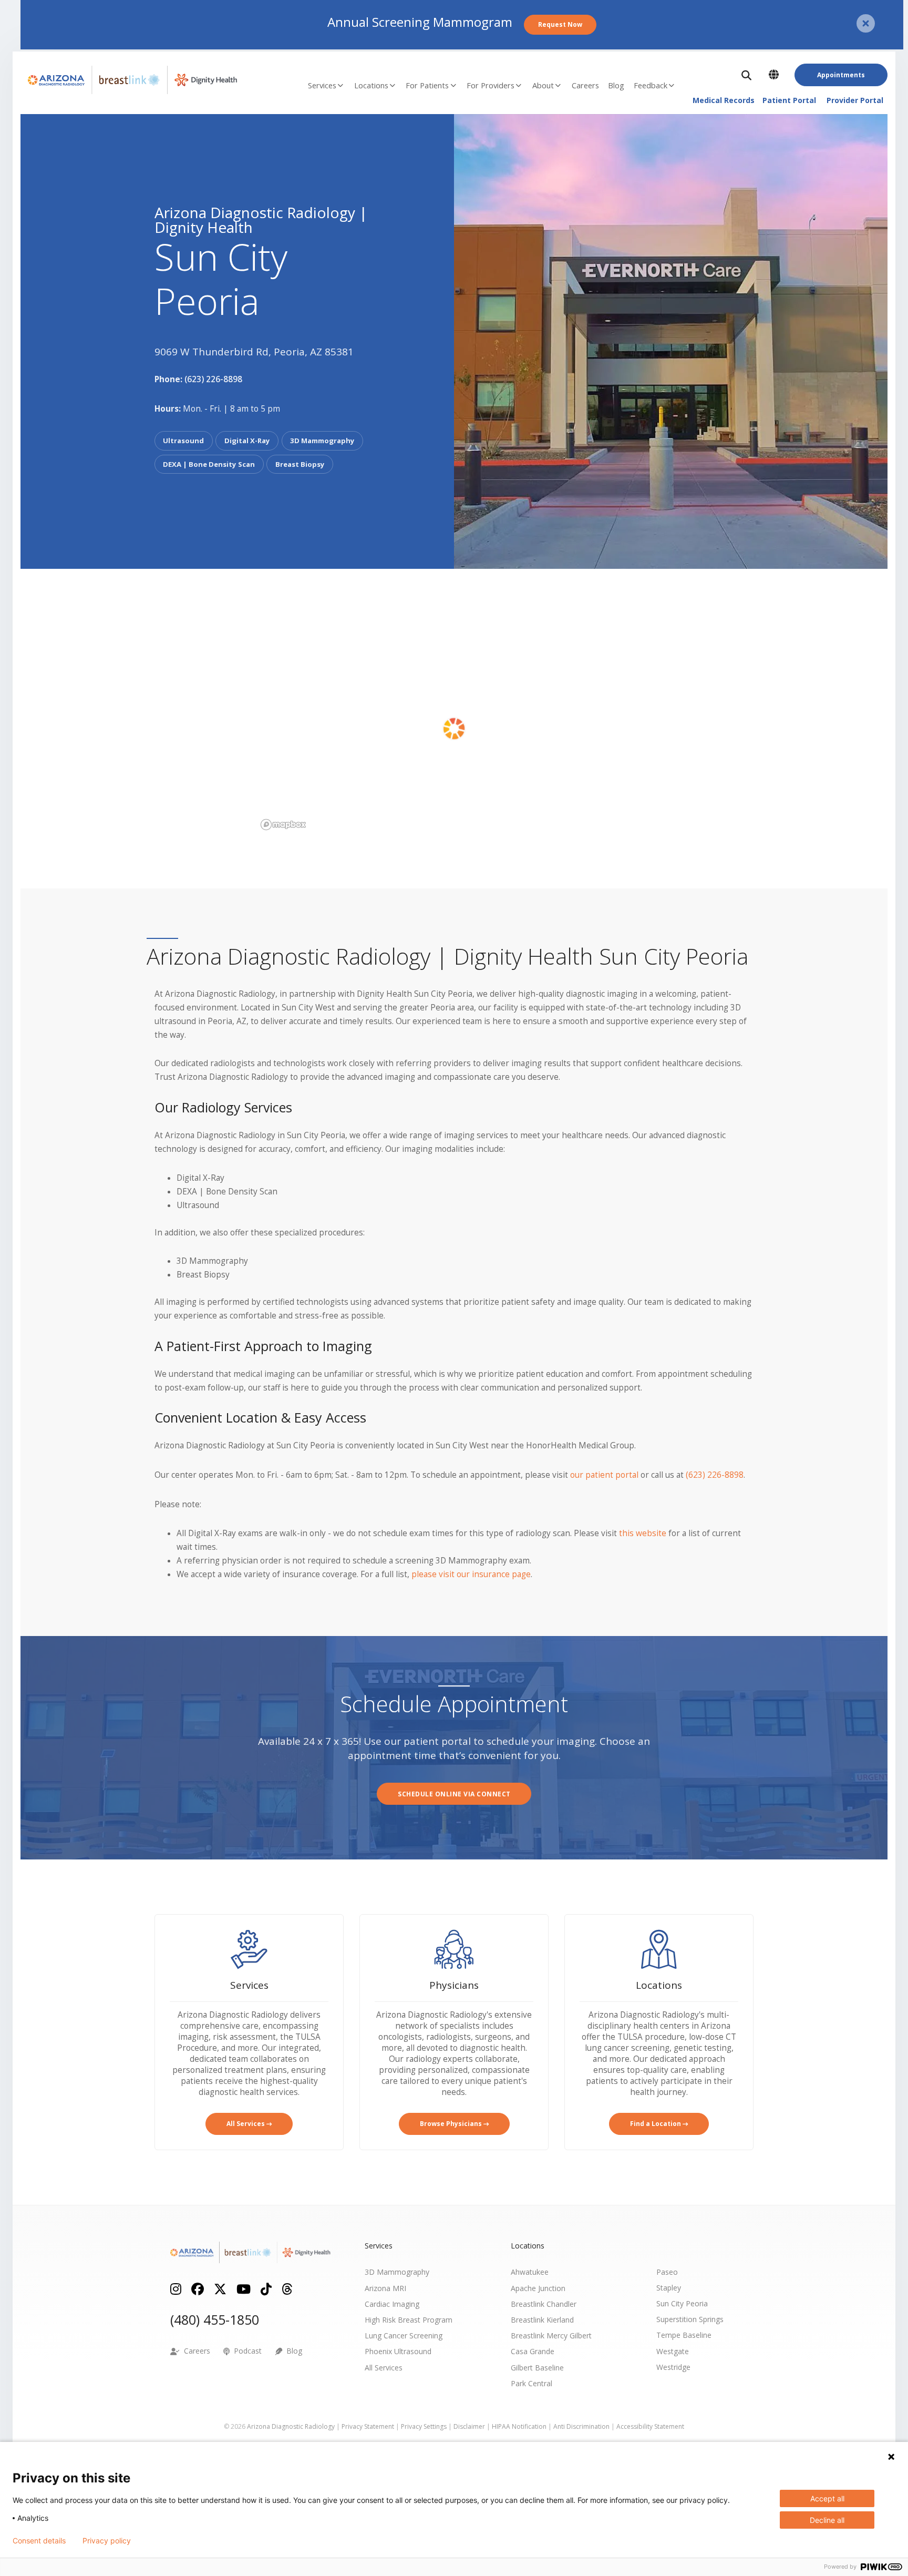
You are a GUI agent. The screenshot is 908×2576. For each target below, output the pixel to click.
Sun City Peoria (682, 2303)
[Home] (126, 80)
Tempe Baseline (684, 2335)
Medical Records (724, 100)
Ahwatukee (530, 2272)
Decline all (827, 2520)
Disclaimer (469, 2426)
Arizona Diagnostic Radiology (291, 2426)
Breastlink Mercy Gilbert (551, 2335)
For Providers (491, 85)
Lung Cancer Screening (404, 2335)
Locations (371, 85)
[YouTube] (244, 2288)
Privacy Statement (368, 2426)
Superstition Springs (690, 2319)
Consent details (39, 2541)
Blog (616, 85)
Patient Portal (789, 100)
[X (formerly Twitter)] (220, 2288)
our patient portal (604, 1475)
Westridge (673, 2367)
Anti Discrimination (581, 2426)
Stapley (669, 2288)
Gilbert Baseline (537, 2368)
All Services (384, 2368)
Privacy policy (107, 2541)
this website (643, 1533)
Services (322, 85)
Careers (585, 85)
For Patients (427, 85)
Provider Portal (855, 100)
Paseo (667, 2272)
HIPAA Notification (519, 2426)
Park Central (532, 2383)
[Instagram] (176, 2288)
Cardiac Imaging (392, 2304)
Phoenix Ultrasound (398, 2351)
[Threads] (287, 2288)
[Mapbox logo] (283, 825)
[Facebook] (198, 2288)
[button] (748, 75)
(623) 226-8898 (213, 379)
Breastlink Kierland (542, 2320)
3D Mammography (397, 2272)
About (543, 85)
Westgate (673, 2351)
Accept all (827, 2498)
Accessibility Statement (650, 2426)
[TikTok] (266, 2288)
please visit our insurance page (471, 1574)
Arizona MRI (385, 2288)
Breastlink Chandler (544, 2304)
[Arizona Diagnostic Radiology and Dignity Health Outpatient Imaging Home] (251, 2252)
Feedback (651, 85)
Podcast (246, 2351)
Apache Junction (538, 2288)
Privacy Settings (424, 2426)
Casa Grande (533, 2351)
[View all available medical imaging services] (249, 1949)
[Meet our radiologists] (454, 1949)
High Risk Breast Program (409, 2320)
